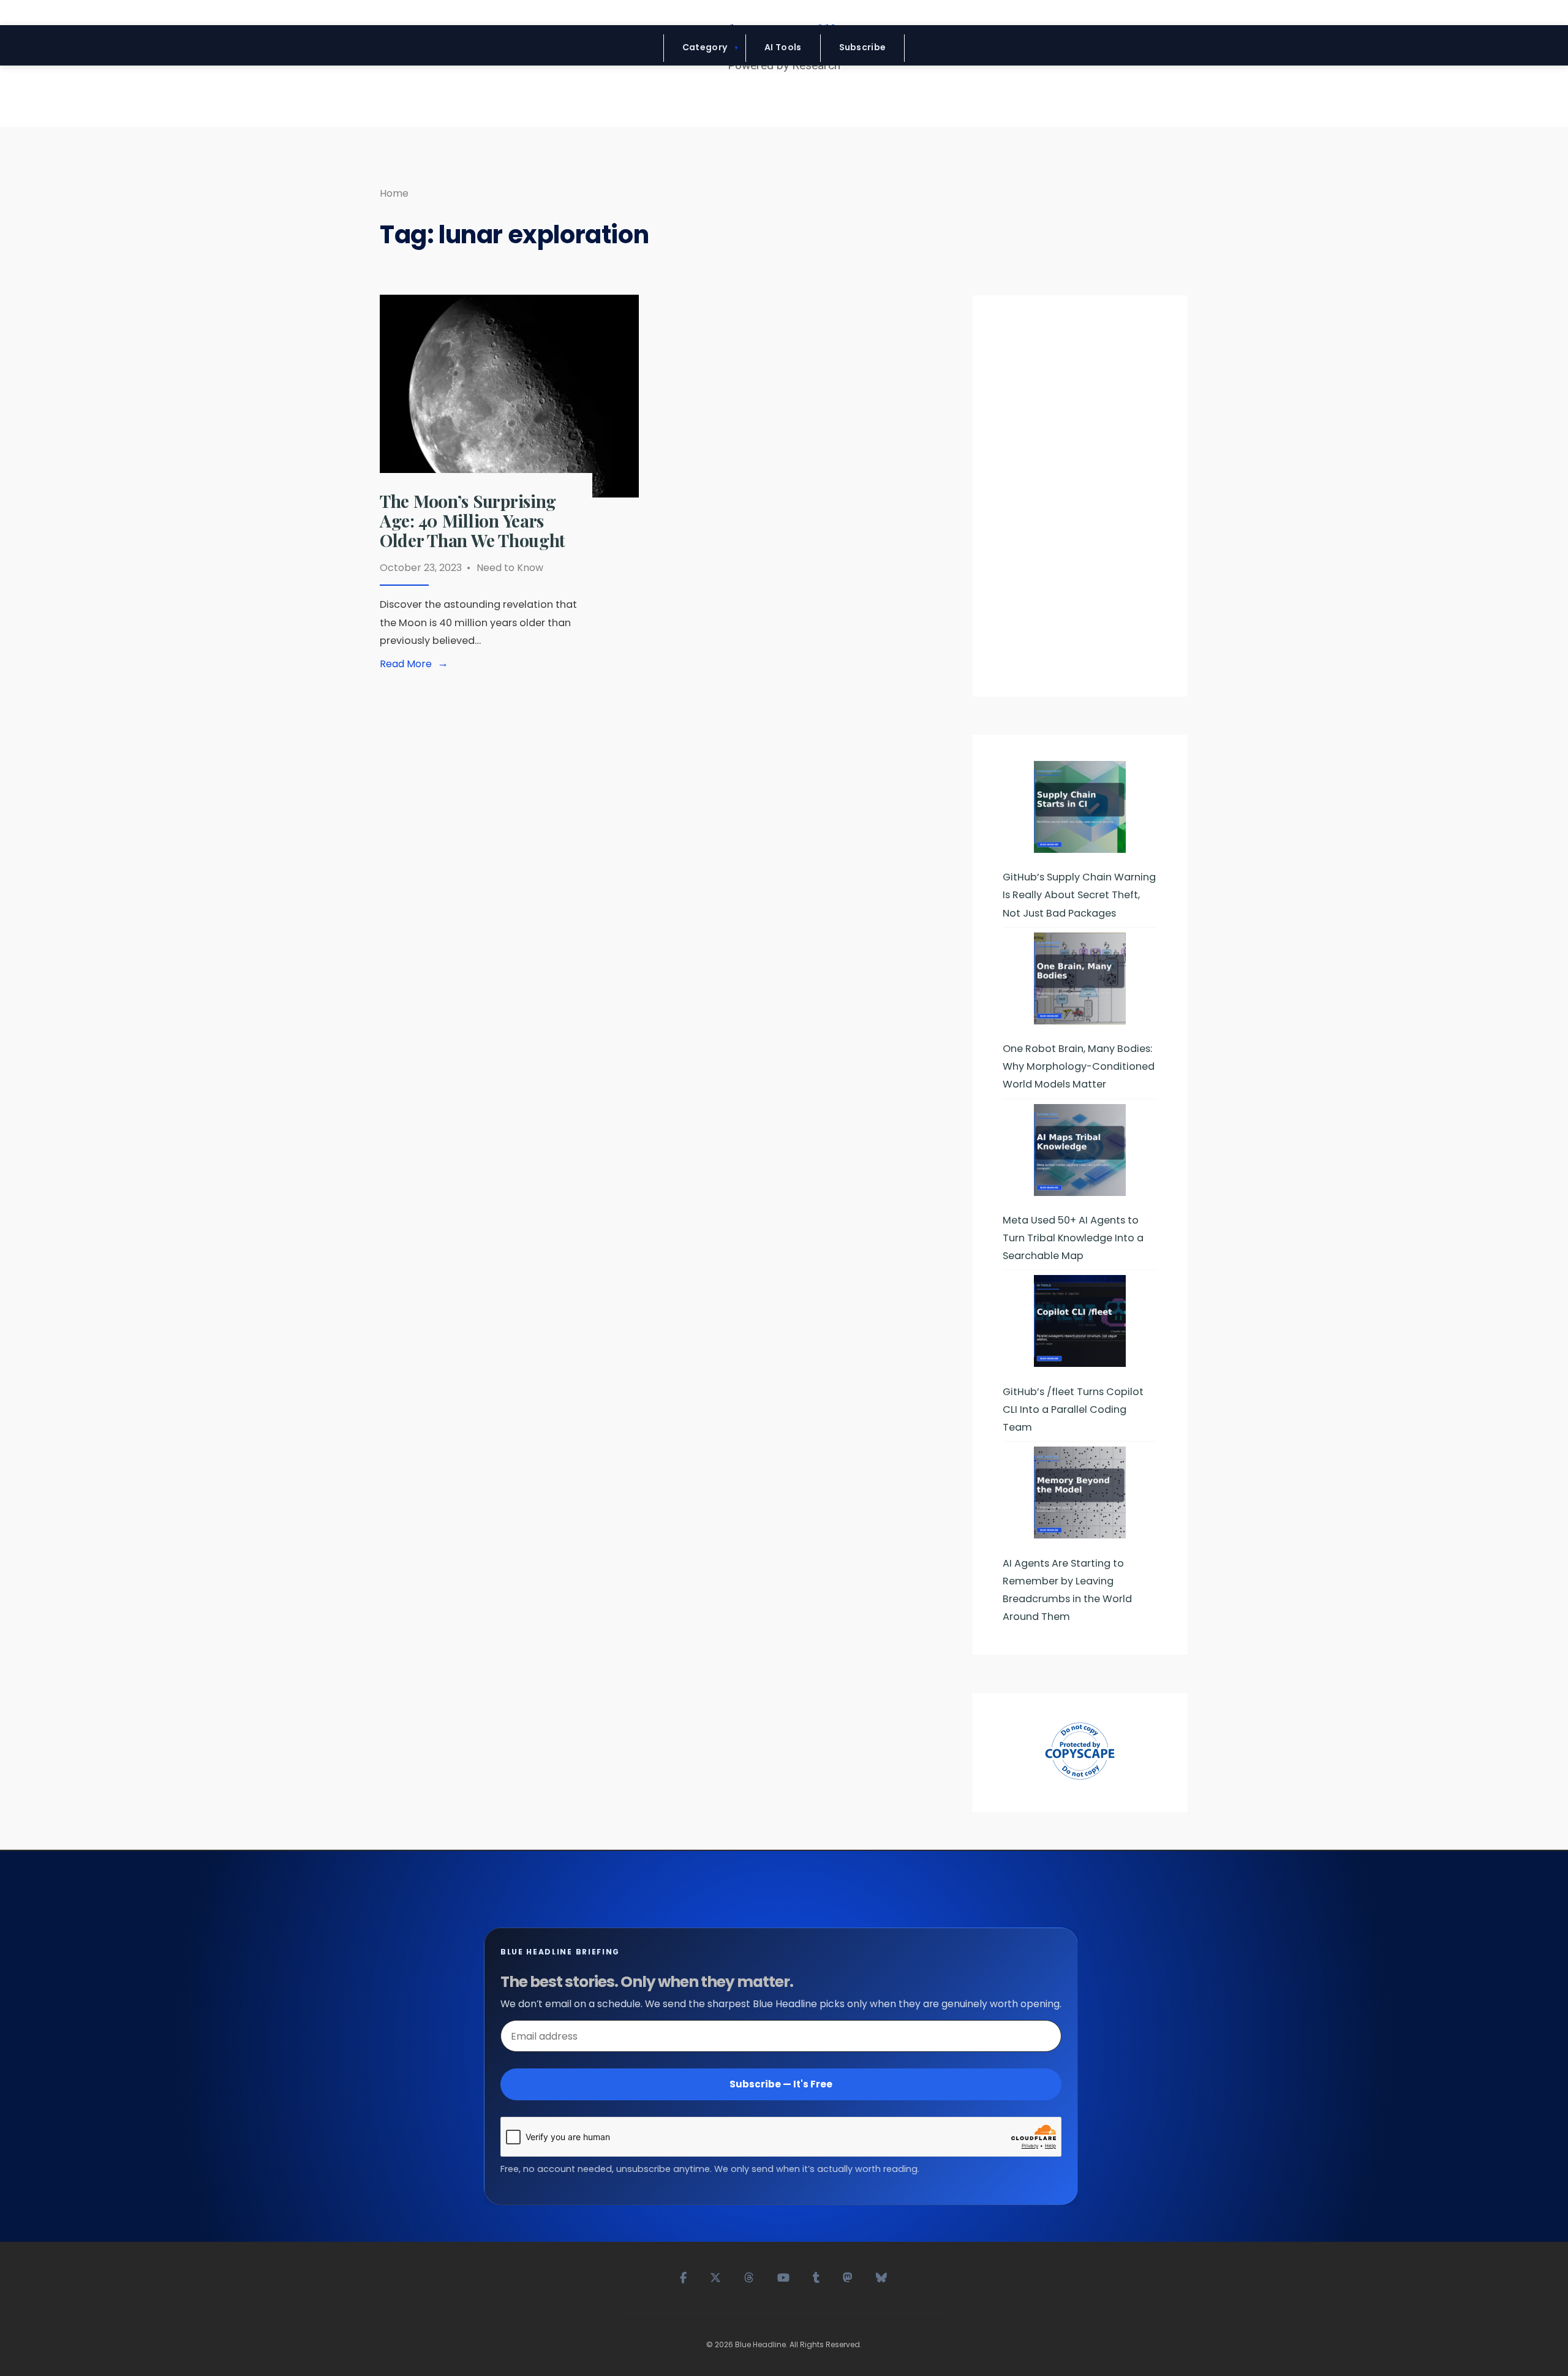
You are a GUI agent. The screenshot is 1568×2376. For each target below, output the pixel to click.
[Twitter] (716, 2276)
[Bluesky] (882, 2276)
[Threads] (750, 2276)
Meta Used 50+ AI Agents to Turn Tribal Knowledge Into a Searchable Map (1073, 1238)
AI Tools (783, 47)
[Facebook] (684, 2276)
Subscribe (863, 47)
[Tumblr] (817, 2276)
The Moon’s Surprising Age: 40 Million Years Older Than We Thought (473, 520)
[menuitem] (705, 48)
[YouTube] (784, 2276)
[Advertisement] (1080, 501)
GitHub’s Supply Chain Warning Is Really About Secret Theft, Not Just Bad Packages (1079, 895)
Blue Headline (760, 2344)
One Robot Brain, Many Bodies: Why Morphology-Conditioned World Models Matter (1079, 1066)
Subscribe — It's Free (781, 2084)
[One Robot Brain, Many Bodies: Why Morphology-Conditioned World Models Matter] (1080, 978)
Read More (417, 664)
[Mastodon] (848, 2276)
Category (705, 47)
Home (394, 193)
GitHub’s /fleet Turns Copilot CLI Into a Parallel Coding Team (1073, 1409)
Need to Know (510, 568)
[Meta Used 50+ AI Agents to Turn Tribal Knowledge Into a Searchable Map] (1080, 1150)
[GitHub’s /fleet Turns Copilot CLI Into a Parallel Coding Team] (1080, 1321)
